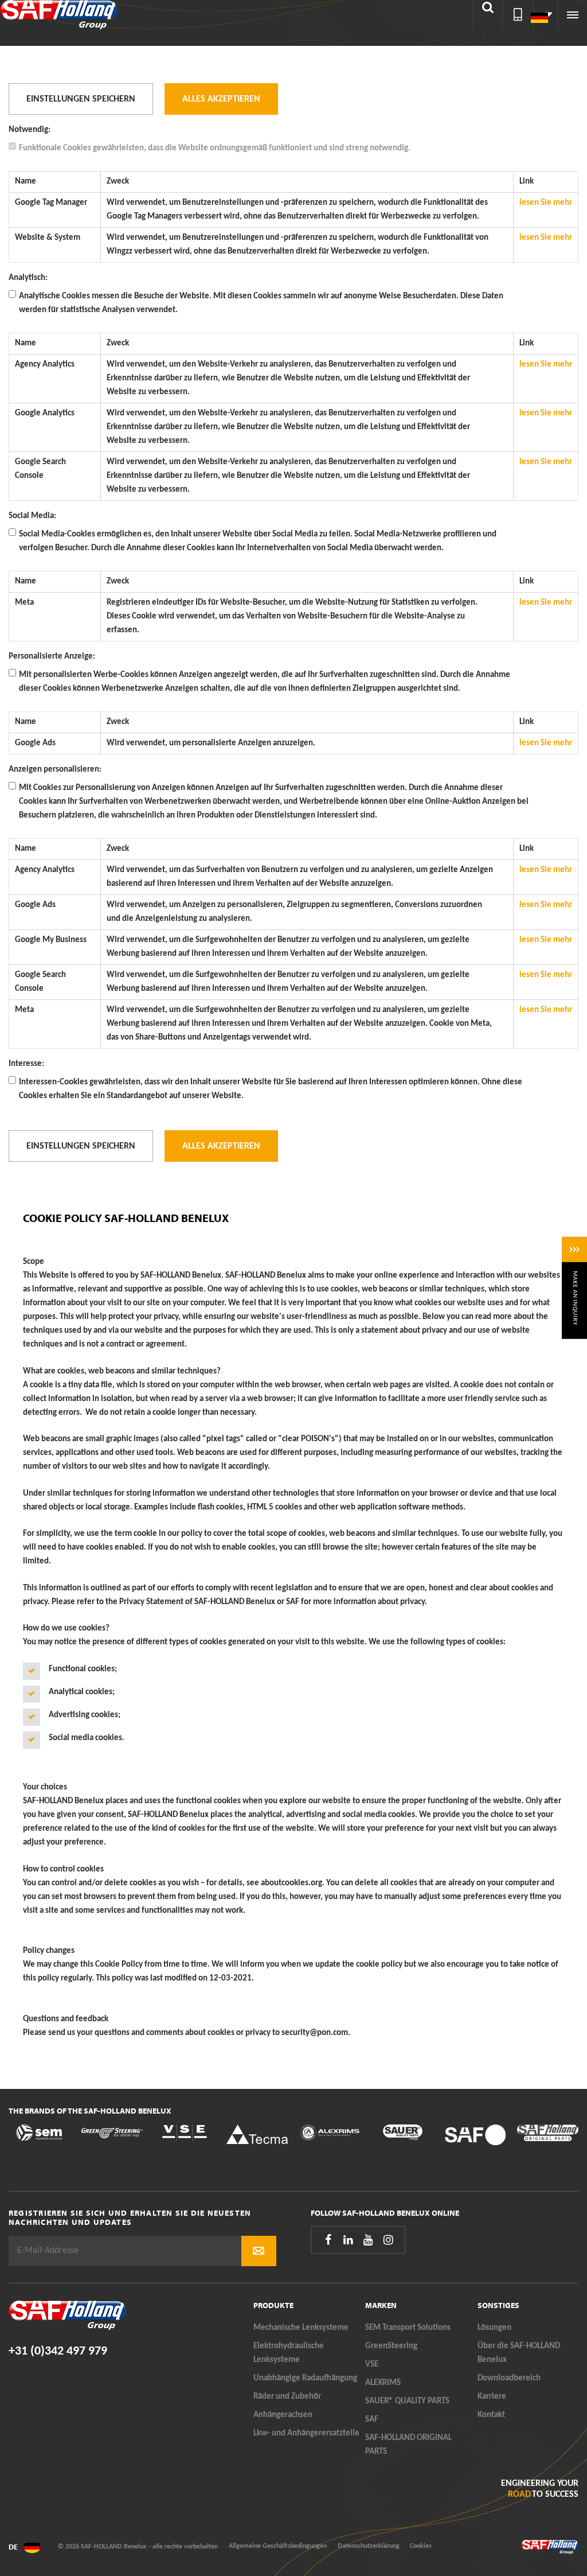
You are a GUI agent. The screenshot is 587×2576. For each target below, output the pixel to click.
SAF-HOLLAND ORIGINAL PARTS (408, 2445)
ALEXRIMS (383, 2383)
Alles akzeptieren (221, 99)
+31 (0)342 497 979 (58, 2351)
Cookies (421, 2546)
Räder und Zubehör (287, 2397)
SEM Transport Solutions (408, 2328)
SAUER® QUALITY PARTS (407, 2401)
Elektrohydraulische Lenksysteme (289, 2353)
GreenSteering (391, 2346)
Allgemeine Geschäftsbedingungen (278, 2546)
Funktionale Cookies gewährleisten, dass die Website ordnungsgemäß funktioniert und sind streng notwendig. (215, 148)
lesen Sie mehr (546, 203)
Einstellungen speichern (81, 99)
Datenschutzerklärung (369, 2546)
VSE (372, 2365)
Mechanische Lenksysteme (301, 2328)
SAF (372, 2420)
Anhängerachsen (283, 2415)
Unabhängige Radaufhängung (305, 2378)
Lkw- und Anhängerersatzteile (306, 2433)
